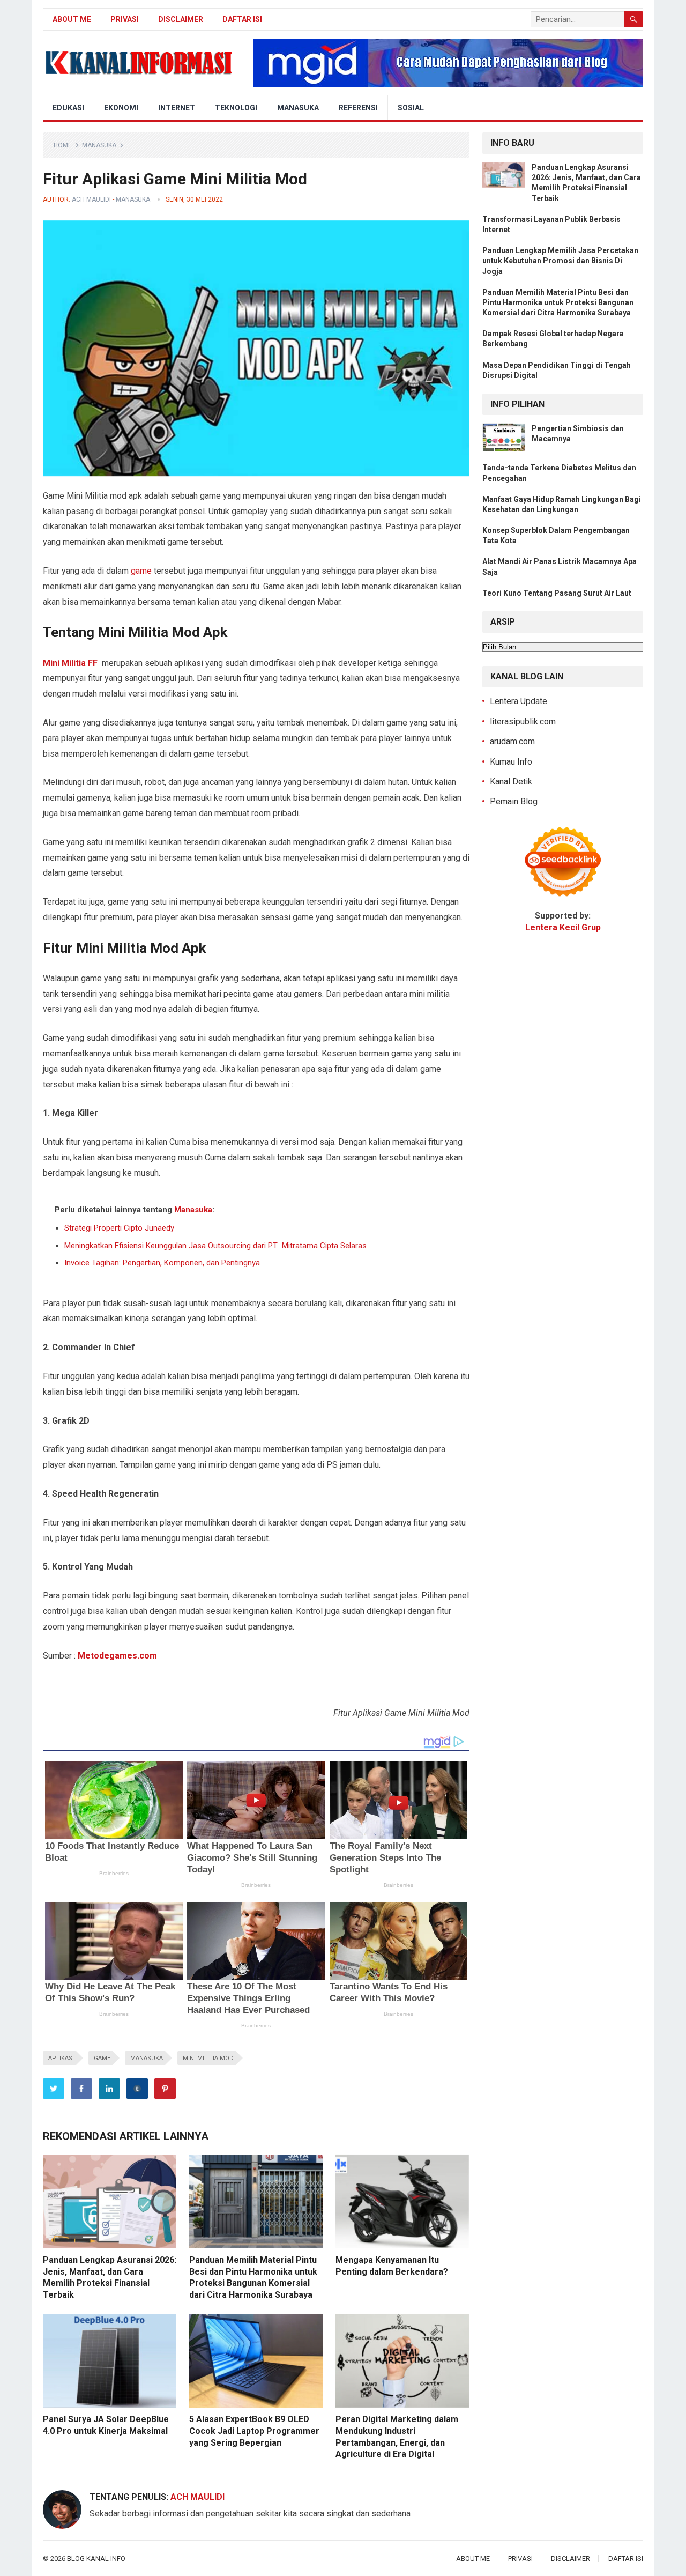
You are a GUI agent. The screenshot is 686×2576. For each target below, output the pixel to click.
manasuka (147, 2058)
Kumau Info (511, 762)
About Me (72, 19)
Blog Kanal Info (96, 2559)
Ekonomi (121, 108)
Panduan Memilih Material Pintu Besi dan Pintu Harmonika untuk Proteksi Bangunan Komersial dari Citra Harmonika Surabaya (558, 302)
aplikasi (61, 2058)
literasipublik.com (523, 721)
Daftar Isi (242, 19)
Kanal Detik (511, 782)
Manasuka (298, 108)
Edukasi (68, 108)
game (141, 571)
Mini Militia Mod (208, 2058)
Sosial (411, 108)
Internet (177, 108)
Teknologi (236, 108)
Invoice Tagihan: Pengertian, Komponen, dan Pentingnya (162, 1263)
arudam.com (512, 741)
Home (63, 145)
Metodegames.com (117, 1656)
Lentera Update (519, 701)
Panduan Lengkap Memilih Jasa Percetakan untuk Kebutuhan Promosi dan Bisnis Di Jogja (560, 261)
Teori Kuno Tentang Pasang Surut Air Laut (557, 593)
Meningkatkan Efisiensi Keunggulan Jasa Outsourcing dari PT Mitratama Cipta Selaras (215, 1246)
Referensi (358, 108)
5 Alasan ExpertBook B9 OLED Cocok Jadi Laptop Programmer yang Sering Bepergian (254, 2431)
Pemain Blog (514, 801)
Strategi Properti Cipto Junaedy (119, 1228)
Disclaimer (181, 19)
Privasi (125, 19)
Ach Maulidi (91, 199)
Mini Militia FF (70, 663)
